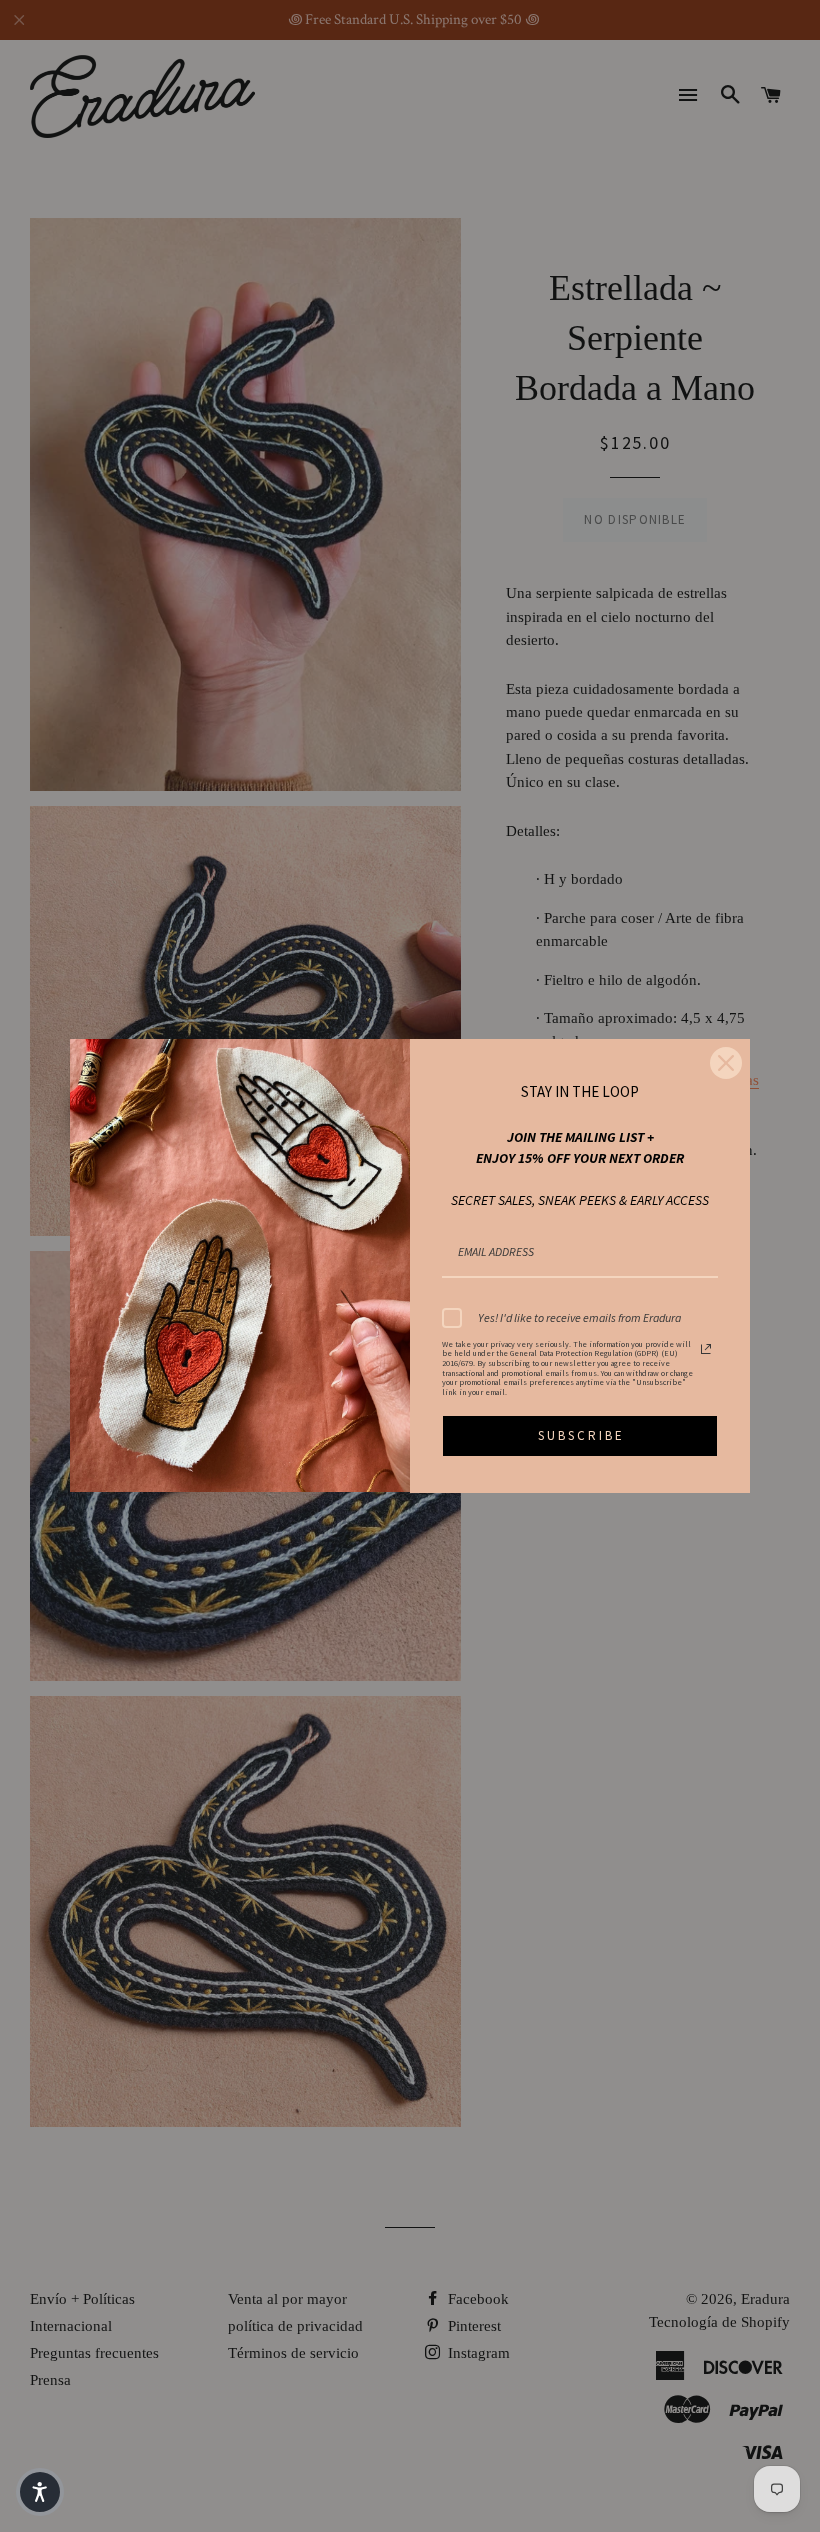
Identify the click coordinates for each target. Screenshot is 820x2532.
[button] (40, 2492)
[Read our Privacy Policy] (706, 1349)
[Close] (726, 1063)
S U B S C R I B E (580, 1435)
